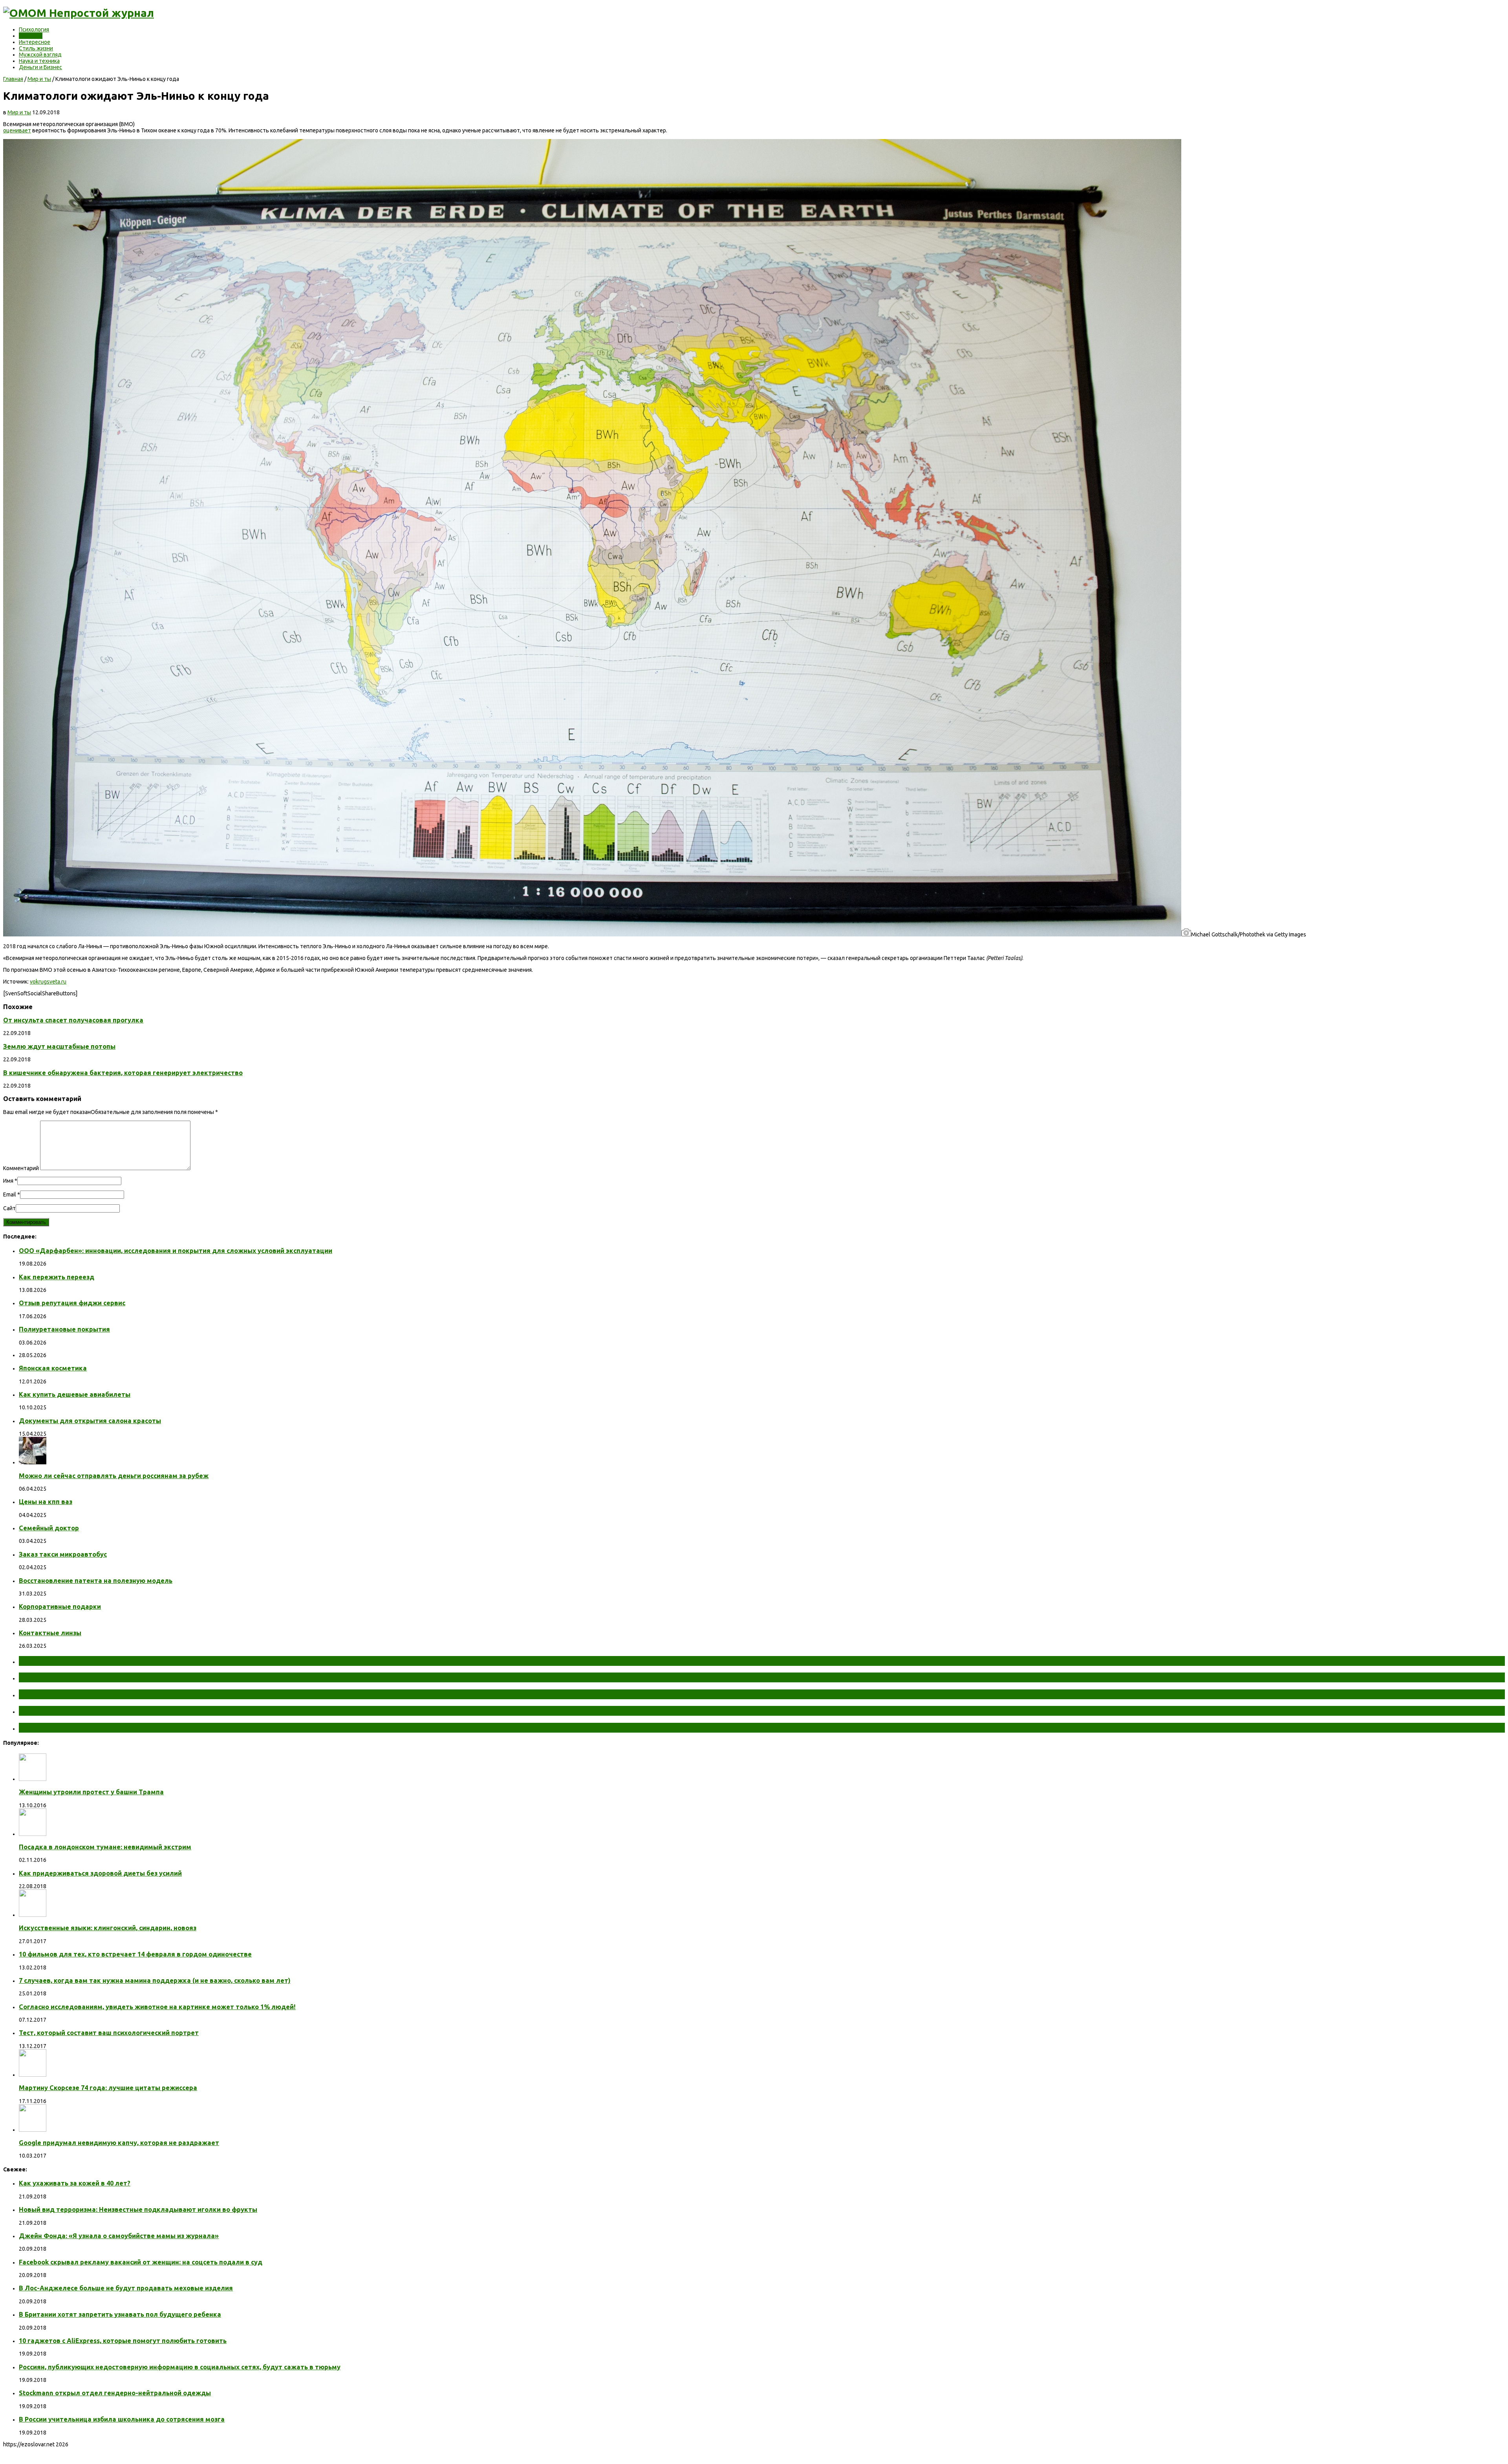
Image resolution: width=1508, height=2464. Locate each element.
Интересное (35, 42)
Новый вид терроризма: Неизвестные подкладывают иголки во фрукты (138, 2209)
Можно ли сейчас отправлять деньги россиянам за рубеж (114, 1476)
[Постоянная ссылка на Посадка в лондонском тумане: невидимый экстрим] (33, 1834)
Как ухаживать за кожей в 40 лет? (75, 2183)
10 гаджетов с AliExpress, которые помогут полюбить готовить (123, 2341)
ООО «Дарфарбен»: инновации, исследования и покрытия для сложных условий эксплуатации (176, 1251)
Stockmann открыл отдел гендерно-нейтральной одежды (115, 2393)
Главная (13, 79)
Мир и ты (31, 36)
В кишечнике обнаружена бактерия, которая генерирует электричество (123, 1073)
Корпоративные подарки (60, 1607)
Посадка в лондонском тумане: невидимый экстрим (105, 1847)
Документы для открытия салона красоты (90, 1421)
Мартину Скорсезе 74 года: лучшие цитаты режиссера (108, 2088)
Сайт (9, 1208)
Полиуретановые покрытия (64, 1329)
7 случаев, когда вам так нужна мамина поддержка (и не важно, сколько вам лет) (155, 1980)
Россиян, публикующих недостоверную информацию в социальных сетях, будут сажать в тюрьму (180, 2367)
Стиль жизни (36, 48)
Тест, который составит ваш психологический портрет (109, 2033)
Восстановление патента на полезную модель (96, 1581)
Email (10, 1194)
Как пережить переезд (57, 1277)
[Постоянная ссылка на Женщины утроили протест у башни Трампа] (33, 1779)
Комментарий (21, 1168)
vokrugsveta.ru (48, 982)
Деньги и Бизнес (40, 67)
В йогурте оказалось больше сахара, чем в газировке (128, 1711)
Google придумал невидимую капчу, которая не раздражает (119, 2143)
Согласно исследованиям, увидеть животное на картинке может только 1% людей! (157, 2007)
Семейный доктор (49, 1528)
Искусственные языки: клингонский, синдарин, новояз (108, 1928)
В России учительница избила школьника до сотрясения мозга (122, 2419)
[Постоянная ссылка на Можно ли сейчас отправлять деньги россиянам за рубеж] (33, 1462)
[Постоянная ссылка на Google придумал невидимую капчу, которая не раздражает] (33, 2130)
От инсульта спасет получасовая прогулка (73, 1020)
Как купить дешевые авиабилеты (75, 1394)
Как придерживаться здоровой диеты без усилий (100, 1873)
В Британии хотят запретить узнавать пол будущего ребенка (120, 2314)
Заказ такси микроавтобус (63, 1554)
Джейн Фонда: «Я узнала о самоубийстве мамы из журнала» (119, 2236)
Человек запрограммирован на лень (93, 1728)
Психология (34, 29)
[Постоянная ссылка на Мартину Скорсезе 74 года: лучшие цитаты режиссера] (33, 2075)
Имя (8, 1181)
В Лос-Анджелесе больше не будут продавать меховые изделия (126, 2288)
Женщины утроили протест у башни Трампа (91, 1792)
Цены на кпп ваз (46, 1502)
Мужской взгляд (40, 55)
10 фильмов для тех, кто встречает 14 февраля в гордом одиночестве (135, 1954)
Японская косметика (53, 1368)
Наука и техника (39, 61)
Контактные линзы (50, 1633)
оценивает (17, 130)
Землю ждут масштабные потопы (59, 1046)
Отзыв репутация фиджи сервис (72, 1303)
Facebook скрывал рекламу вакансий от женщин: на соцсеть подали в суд (141, 2262)
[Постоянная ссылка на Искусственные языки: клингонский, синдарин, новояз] (33, 1915)
